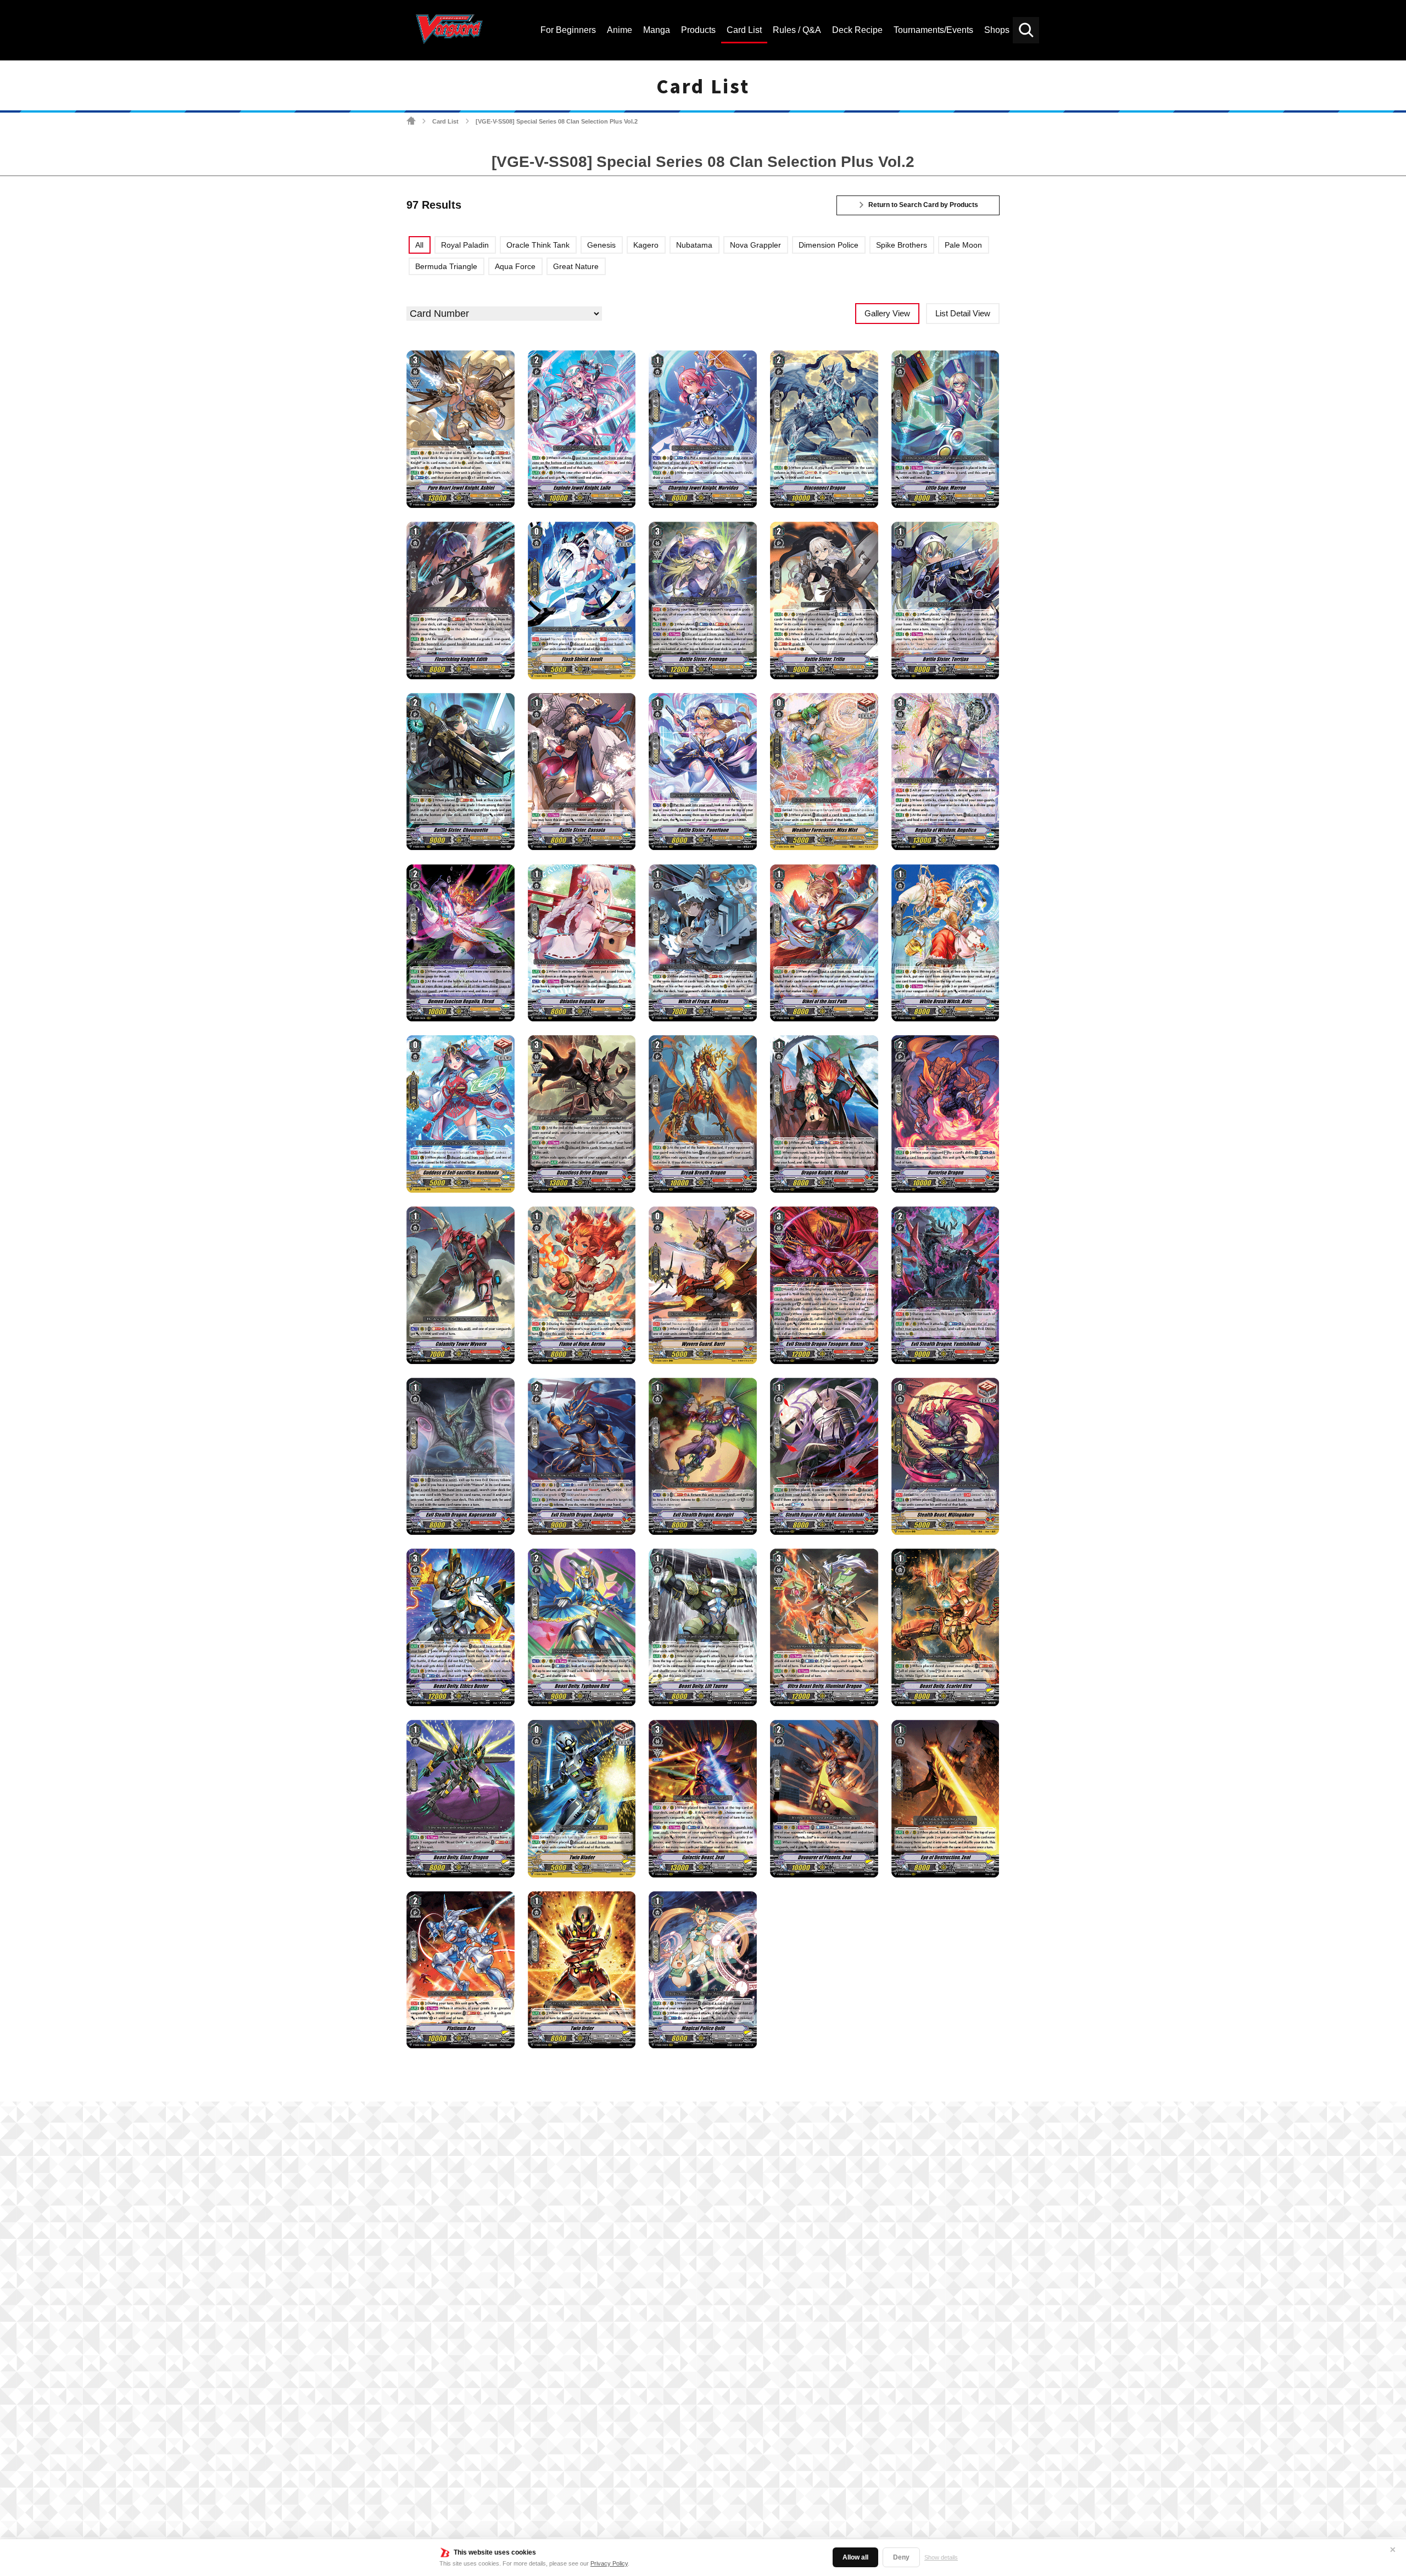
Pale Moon (963, 245)
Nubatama (694, 245)
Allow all (855, 2557)
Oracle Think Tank (538, 245)
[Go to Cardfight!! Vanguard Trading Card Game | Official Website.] (411, 121)
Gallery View (887, 313)
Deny (901, 2557)
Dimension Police (828, 245)
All (419, 245)
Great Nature (576, 266)
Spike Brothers (902, 245)
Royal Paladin (465, 245)
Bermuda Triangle (446, 266)
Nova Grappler (755, 245)
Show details (941, 2557)
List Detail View (963, 313)
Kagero (646, 245)
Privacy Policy (609, 2563)
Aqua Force (515, 266)
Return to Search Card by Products (923, 205)
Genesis (601, 245)
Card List (445, 121)
